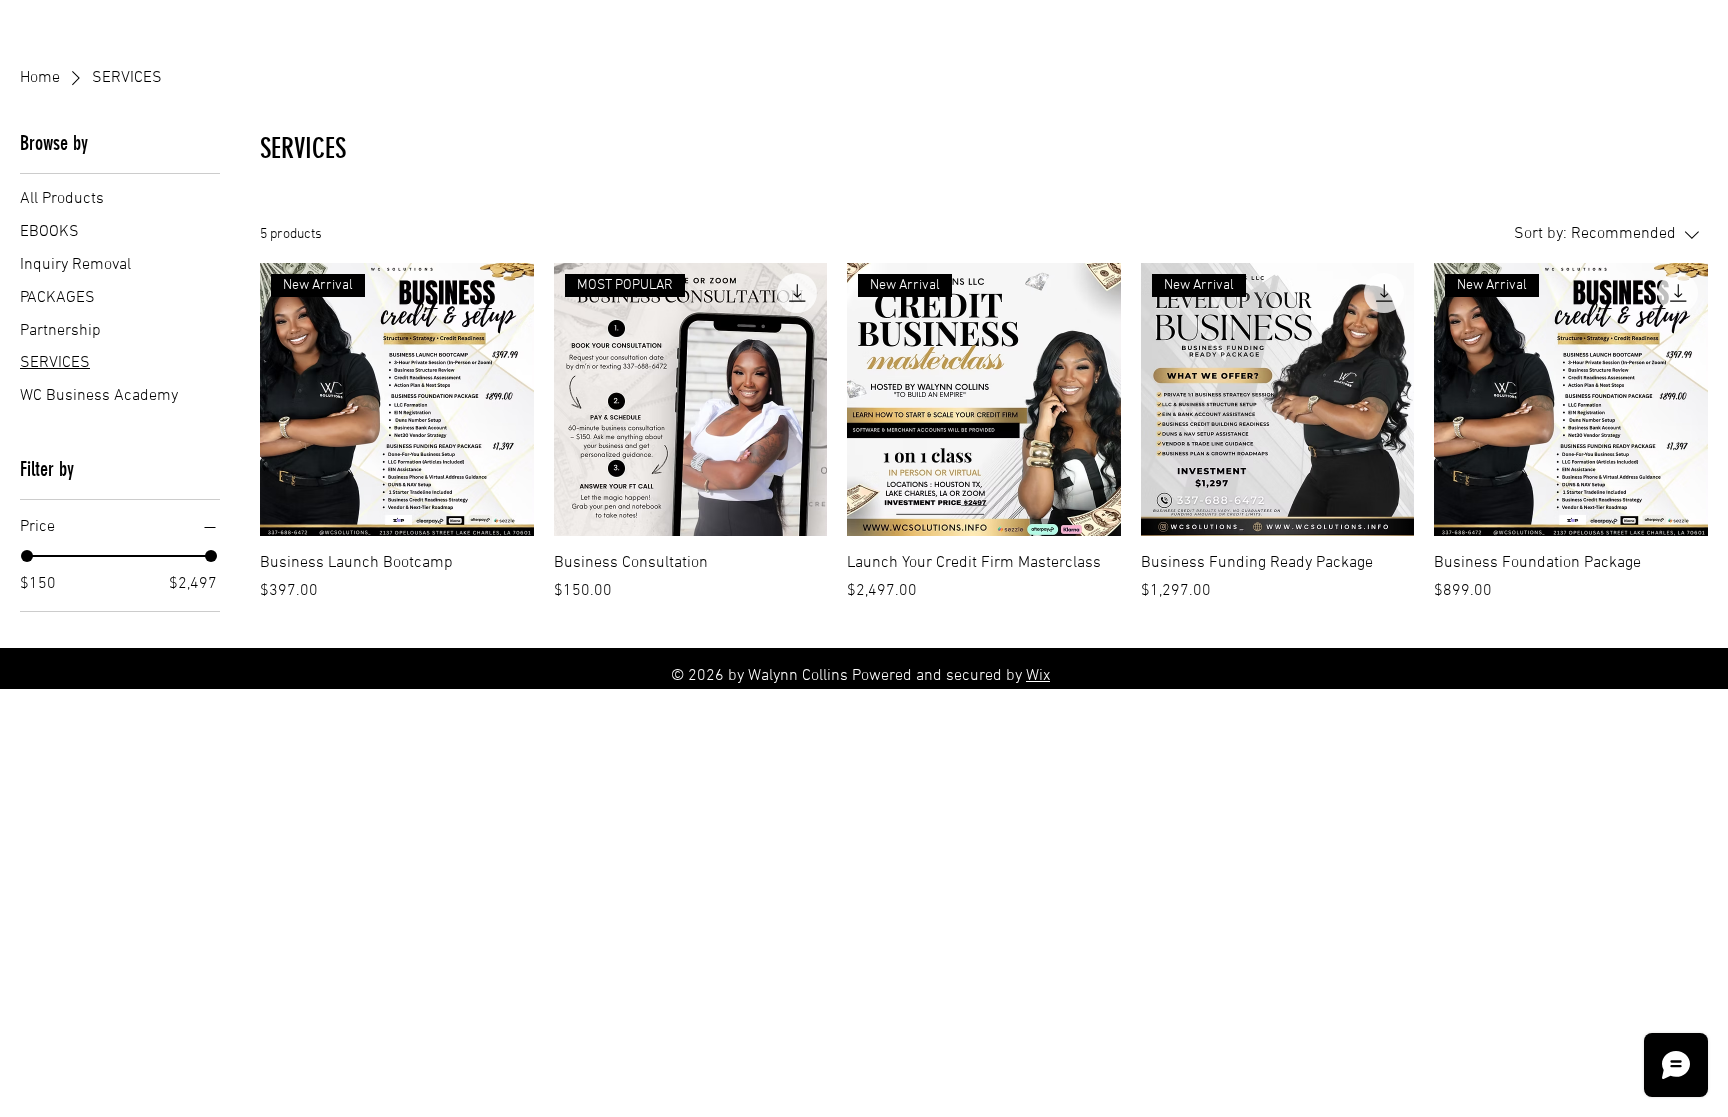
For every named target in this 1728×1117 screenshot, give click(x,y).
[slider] (27, 556)
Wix (1038, 676)
